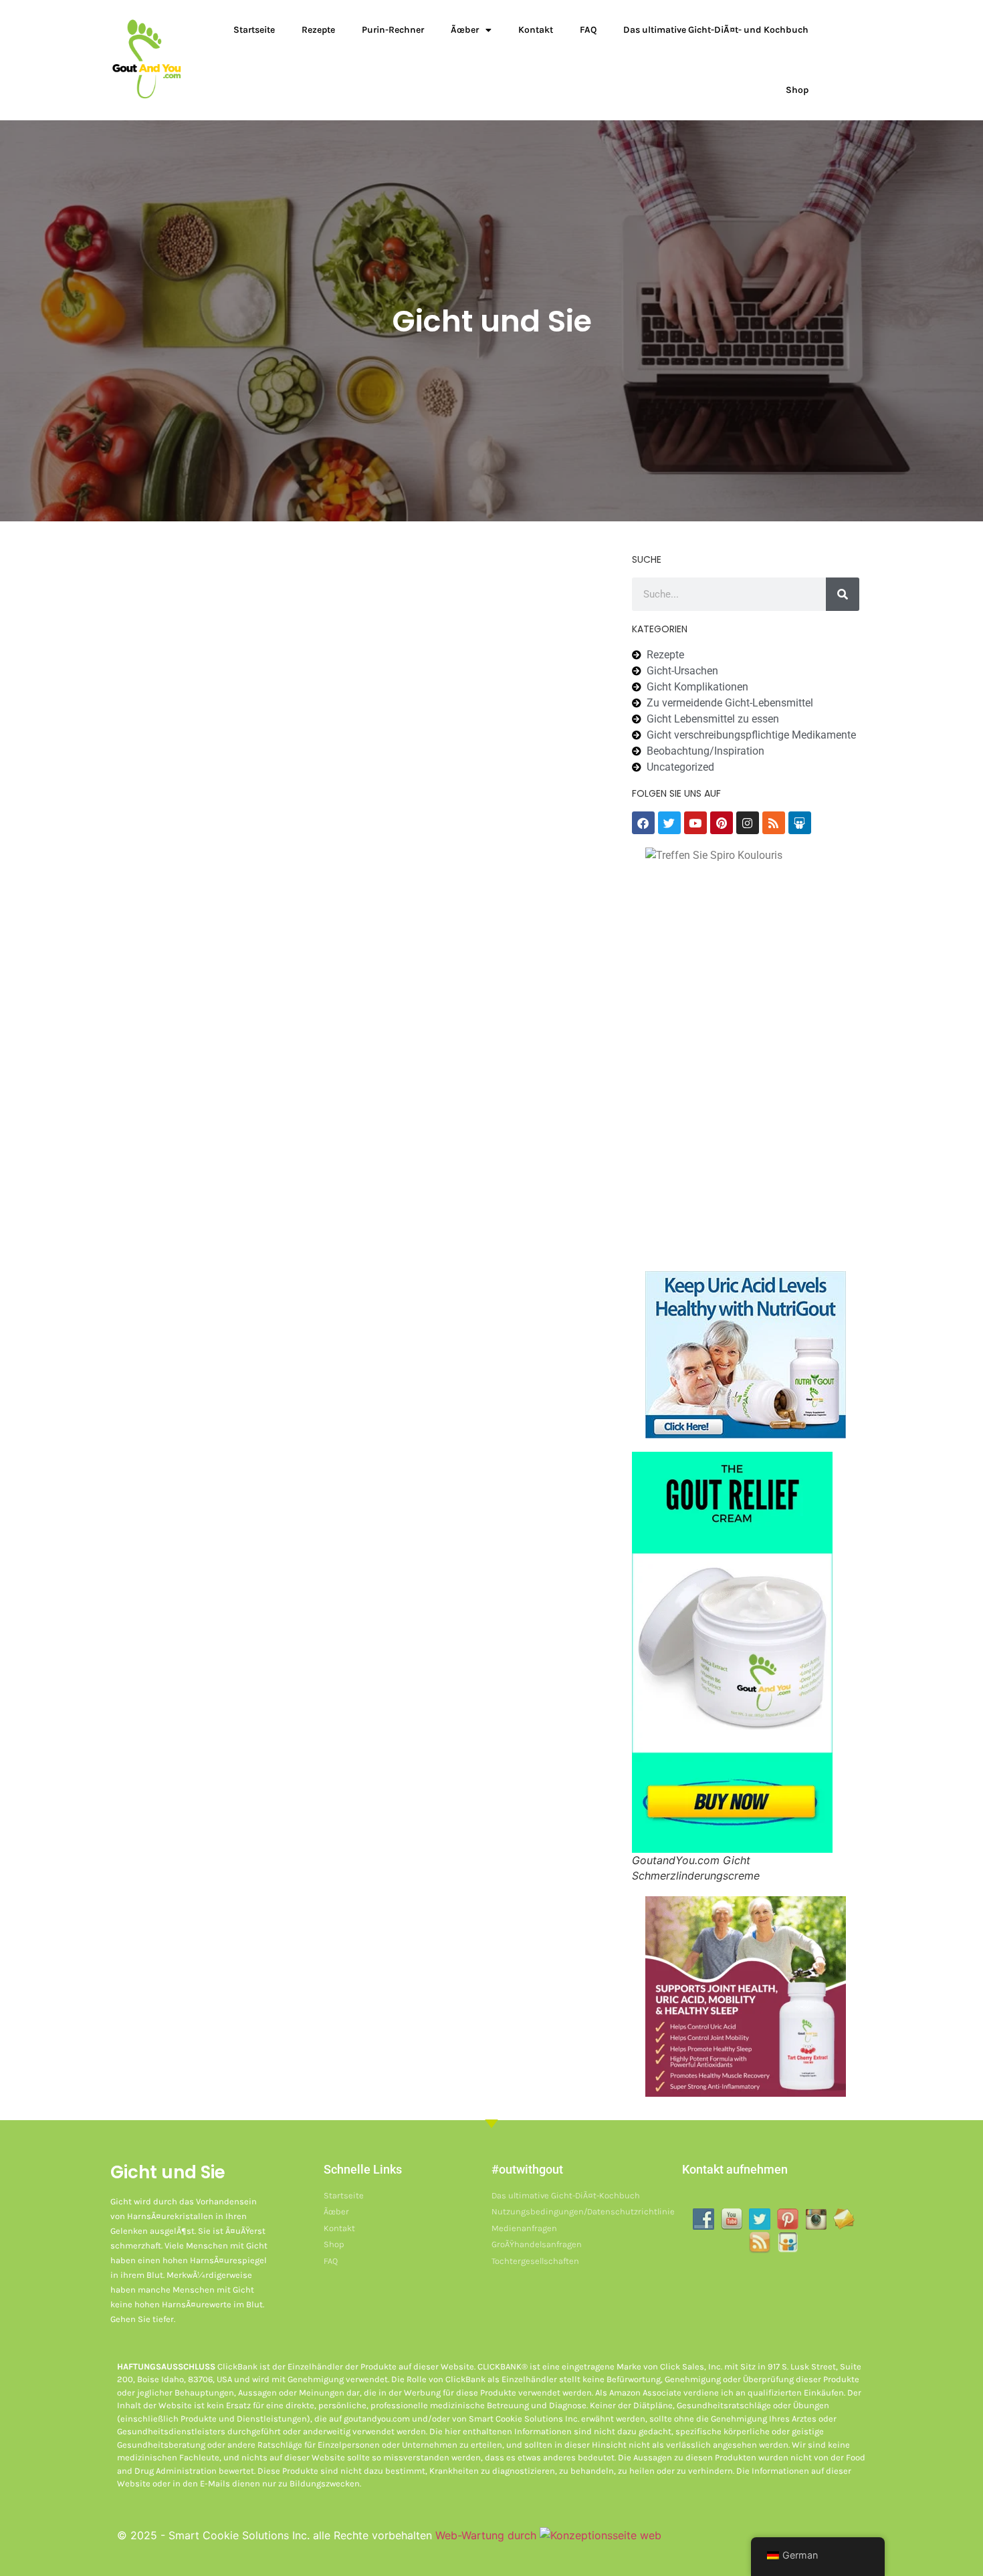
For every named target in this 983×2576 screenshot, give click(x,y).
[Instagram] (748, 823)
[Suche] (843, 594)
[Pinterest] (722, 823)
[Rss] (774, 823)
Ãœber (465, 30)
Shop (797, 90)
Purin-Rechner (393, 30)
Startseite (254, 30)
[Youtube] (695, 823)
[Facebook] (643, 823)
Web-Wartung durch (487, 2535)
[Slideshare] (800, 823)
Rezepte (318, 30)
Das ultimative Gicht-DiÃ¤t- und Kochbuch (716, 30)
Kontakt (536, 30)
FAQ (588, 30)
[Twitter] (669, 823)
